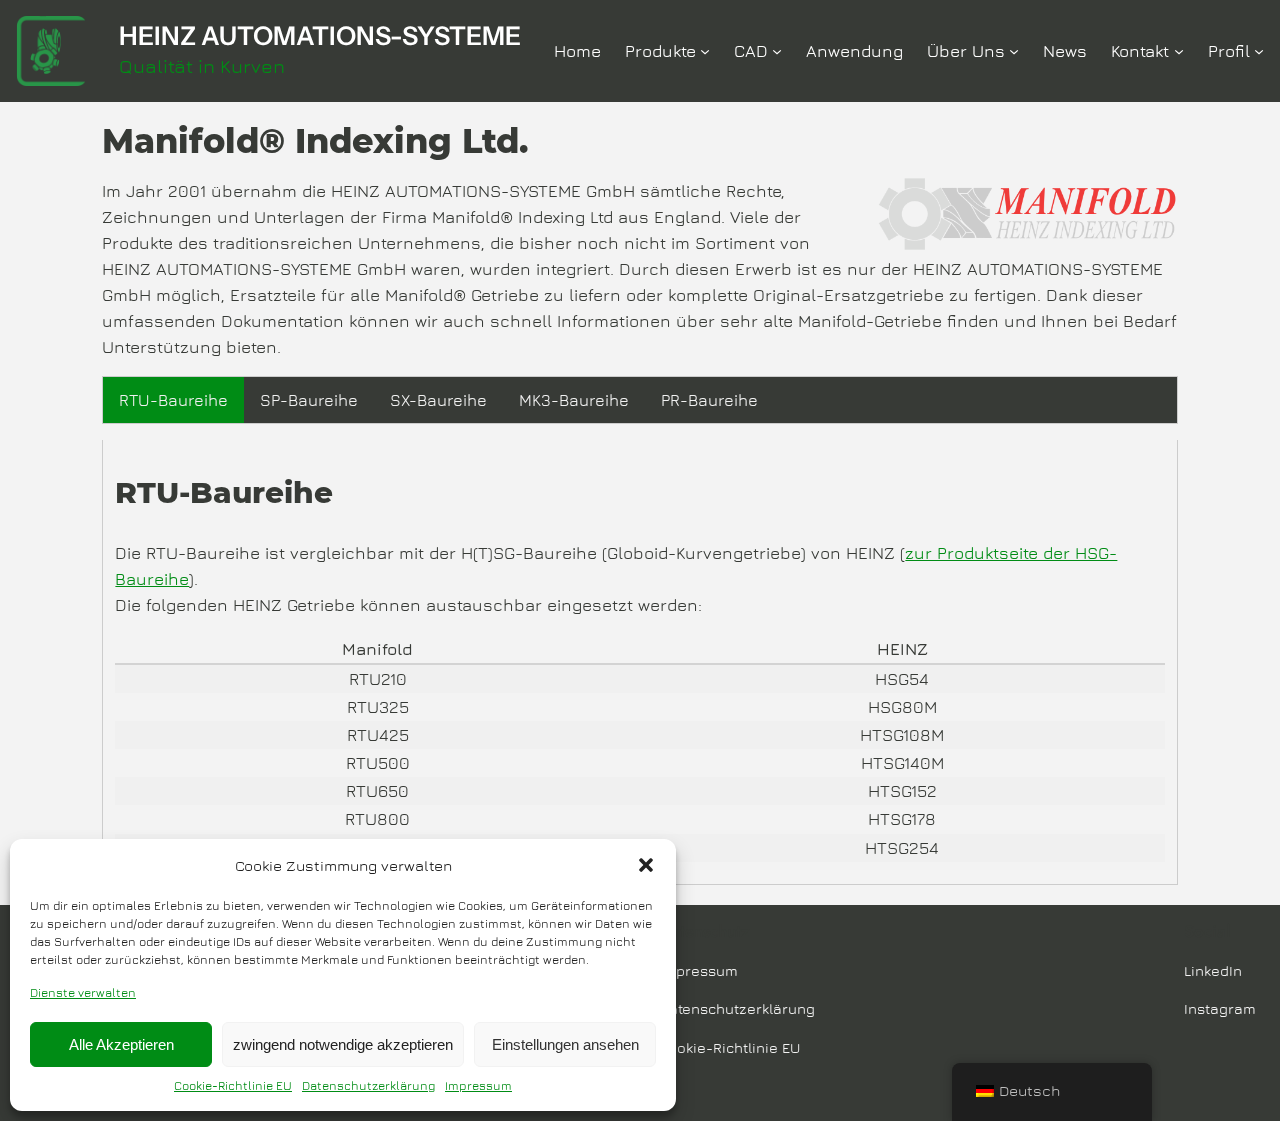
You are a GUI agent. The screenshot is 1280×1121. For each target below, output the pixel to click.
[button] (646, 865)
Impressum (478, 1085)
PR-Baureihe (709, 400)
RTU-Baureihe (173, 400)
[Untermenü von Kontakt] (1179, 51)
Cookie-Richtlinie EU (233, 1085)
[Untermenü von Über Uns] (1014, 51)
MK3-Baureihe (574, 400)
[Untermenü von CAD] (777, 51)
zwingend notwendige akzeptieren (343, 1044)
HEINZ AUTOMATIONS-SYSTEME (320, 35)
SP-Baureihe (309, 400)
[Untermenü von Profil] (1259, 51)
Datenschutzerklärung (368, 1085)
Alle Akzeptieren (121, 1044)
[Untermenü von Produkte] (705, 51)
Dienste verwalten (83, 992)
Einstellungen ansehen (565, 1044)
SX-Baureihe (438, 400)
